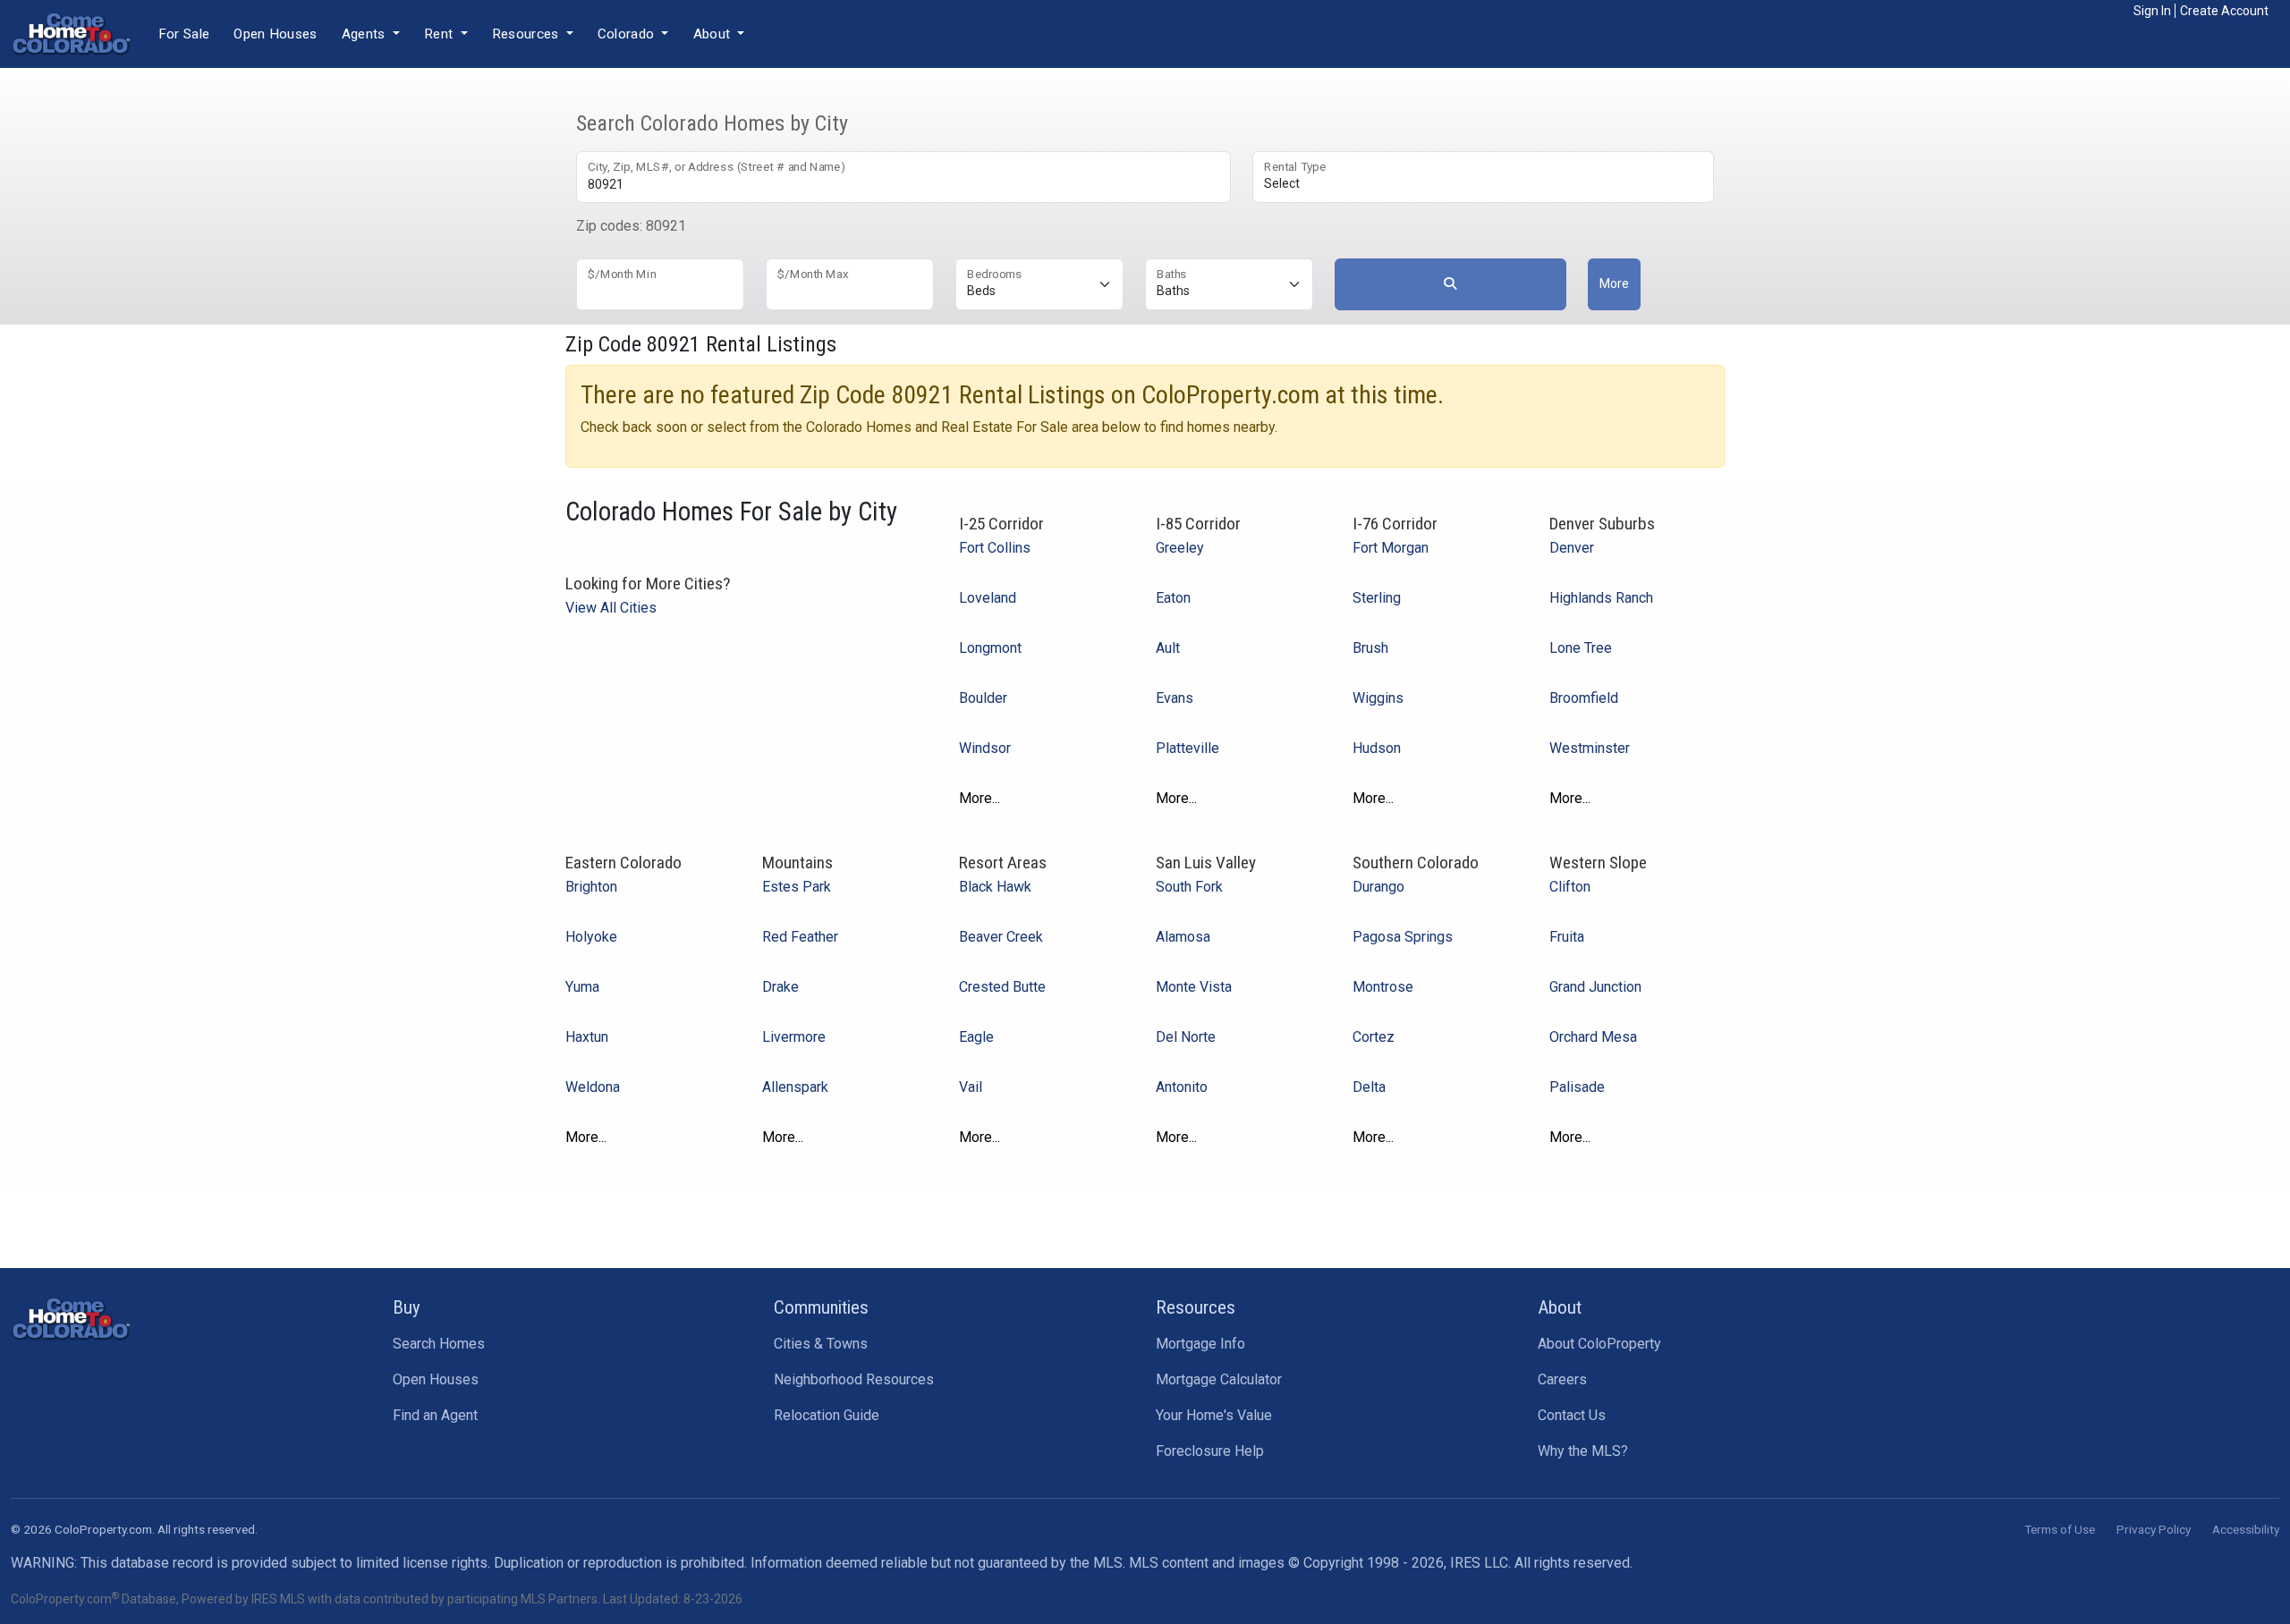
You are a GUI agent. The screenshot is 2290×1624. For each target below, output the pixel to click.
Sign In (2152, 11)
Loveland (988, 598)
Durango (1378, 887)
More (1614, 283)
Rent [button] (441, 34)
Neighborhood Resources (854, 1379)
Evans (1175, 698)
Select (1282, 183)
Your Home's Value (1214, 1415)
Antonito (1182, 1087)
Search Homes (439, 1344)
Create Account (2224, 11)
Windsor (985, 748)
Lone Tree (1581, 648)
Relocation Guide (827, 1415)
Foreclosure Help (1210, 1451)
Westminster (1590, 748)
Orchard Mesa (1593, 1037)
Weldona (593, 1087)
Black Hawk (995, 887)
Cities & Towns (821, 1344)
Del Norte (1186, 1037)
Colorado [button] (628, 34)
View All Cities (611, 608)
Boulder (983, 698)
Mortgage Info (1200, 1344)
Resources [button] (527, 34)
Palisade (1577, 1087)
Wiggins (1378, 698)
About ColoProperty (1599, 1344)
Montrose (1383, 987)
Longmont (990, 648)
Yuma (582, 987)
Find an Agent (435, 1415)
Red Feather (800, 937)
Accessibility (2246, 1529)
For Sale (184, 34)
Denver (1572, 548)
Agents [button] (365, 34)
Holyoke (591, 937)
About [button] (714, 34)
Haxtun (587, 1037)
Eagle (976, 1037)
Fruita (1567, 937)
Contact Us (1572, 1415)
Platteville (1187, 748)
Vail (971, 1087)
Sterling (1377, 598)
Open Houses (275, 34)
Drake (780, 987)
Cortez (1374, 1037)
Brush (1370, 648)
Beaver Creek (1001, 937)
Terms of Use (2060, 1529)
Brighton (591, 887)
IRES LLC (1479, 1563)
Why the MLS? (1583, 1451)
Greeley (1180, 548)
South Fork (1189, 887)
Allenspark (795, 1087)
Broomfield (1584, 698)
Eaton (1173, 598)
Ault (1168, 648)
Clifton (1570, 887)
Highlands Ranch (1601, 598)
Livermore (794, 1037)
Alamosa (1183, 937)
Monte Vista (1194, 987)
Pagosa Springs (1403, 937)
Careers (1562, 1379)
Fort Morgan (1391, 548)
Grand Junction (1595, 987)
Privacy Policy (2154, 1529)
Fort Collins (995, 548)
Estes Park (797, 887)
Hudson (1377, 748)
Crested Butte (1002, 987)
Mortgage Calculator (1219, 1379)
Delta (1369, 1087)
